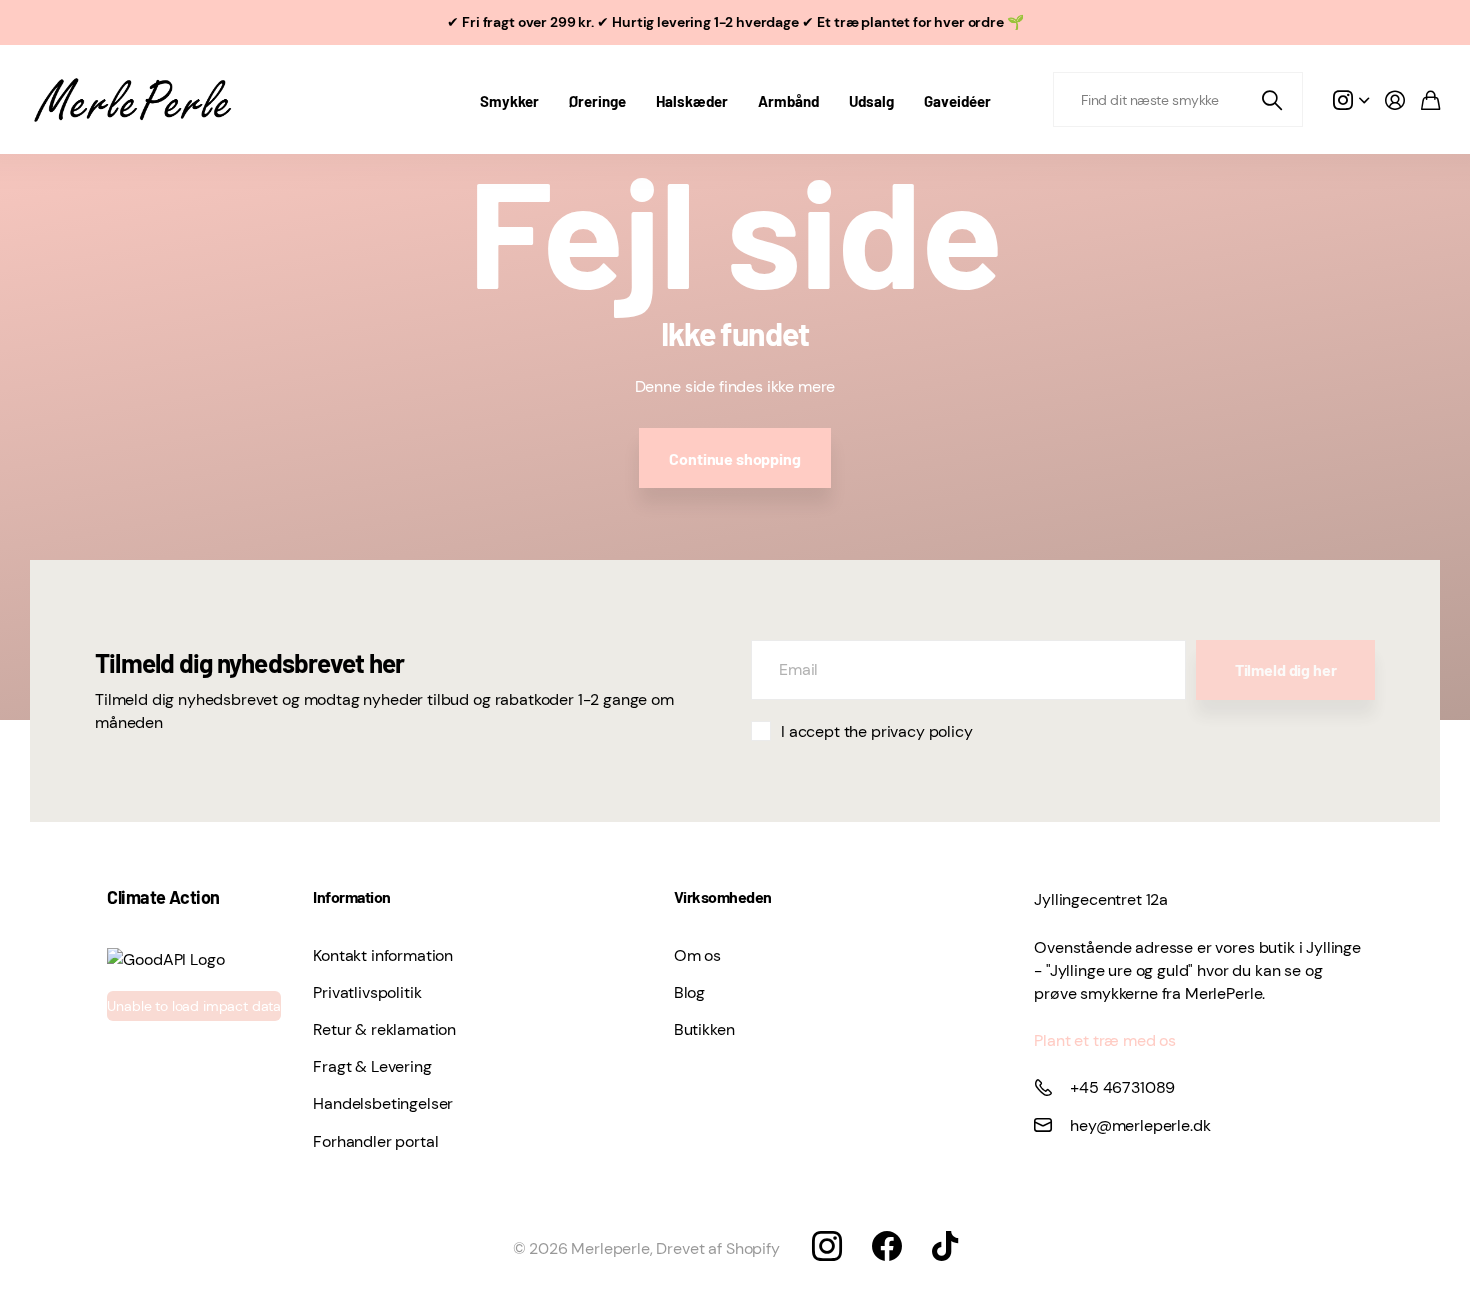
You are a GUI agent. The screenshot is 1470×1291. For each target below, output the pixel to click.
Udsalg (871, 101)
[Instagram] (827, 1246)
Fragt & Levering (372, 1066)
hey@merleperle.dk (1140, 1125)
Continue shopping (734, 458)
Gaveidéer (957, 101)
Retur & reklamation (384, 1029)
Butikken (704, 1029)
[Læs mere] (1351, 100)
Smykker (509, 101)
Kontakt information (383, 955)
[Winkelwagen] (1430, 100)
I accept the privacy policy (877, 731)
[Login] (1395, 100)
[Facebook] (887, 1246)
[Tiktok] (945, 1246)
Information (352, 896)
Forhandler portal (375, 1141)
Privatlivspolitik (367, 992)
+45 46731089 (1122, 1087)
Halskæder (692, 101)
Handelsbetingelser (383, 1103)
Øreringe (597, 101)
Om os (697, 955)
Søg (1273, 99)
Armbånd (788, 101)
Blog (689, 992)
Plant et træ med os (1105, 1040)
